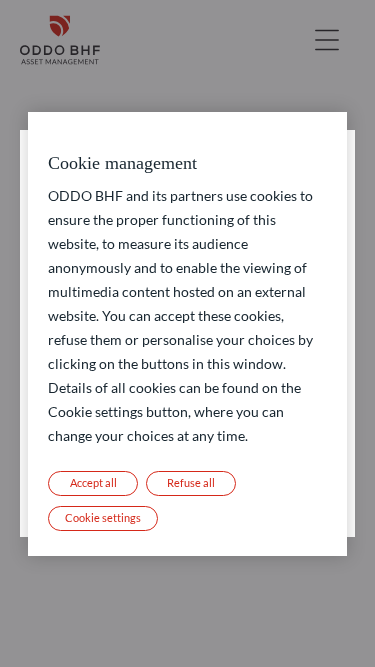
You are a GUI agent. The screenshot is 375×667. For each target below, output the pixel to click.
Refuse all (191, 482)
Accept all (93, 482)
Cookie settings (103, 517)
